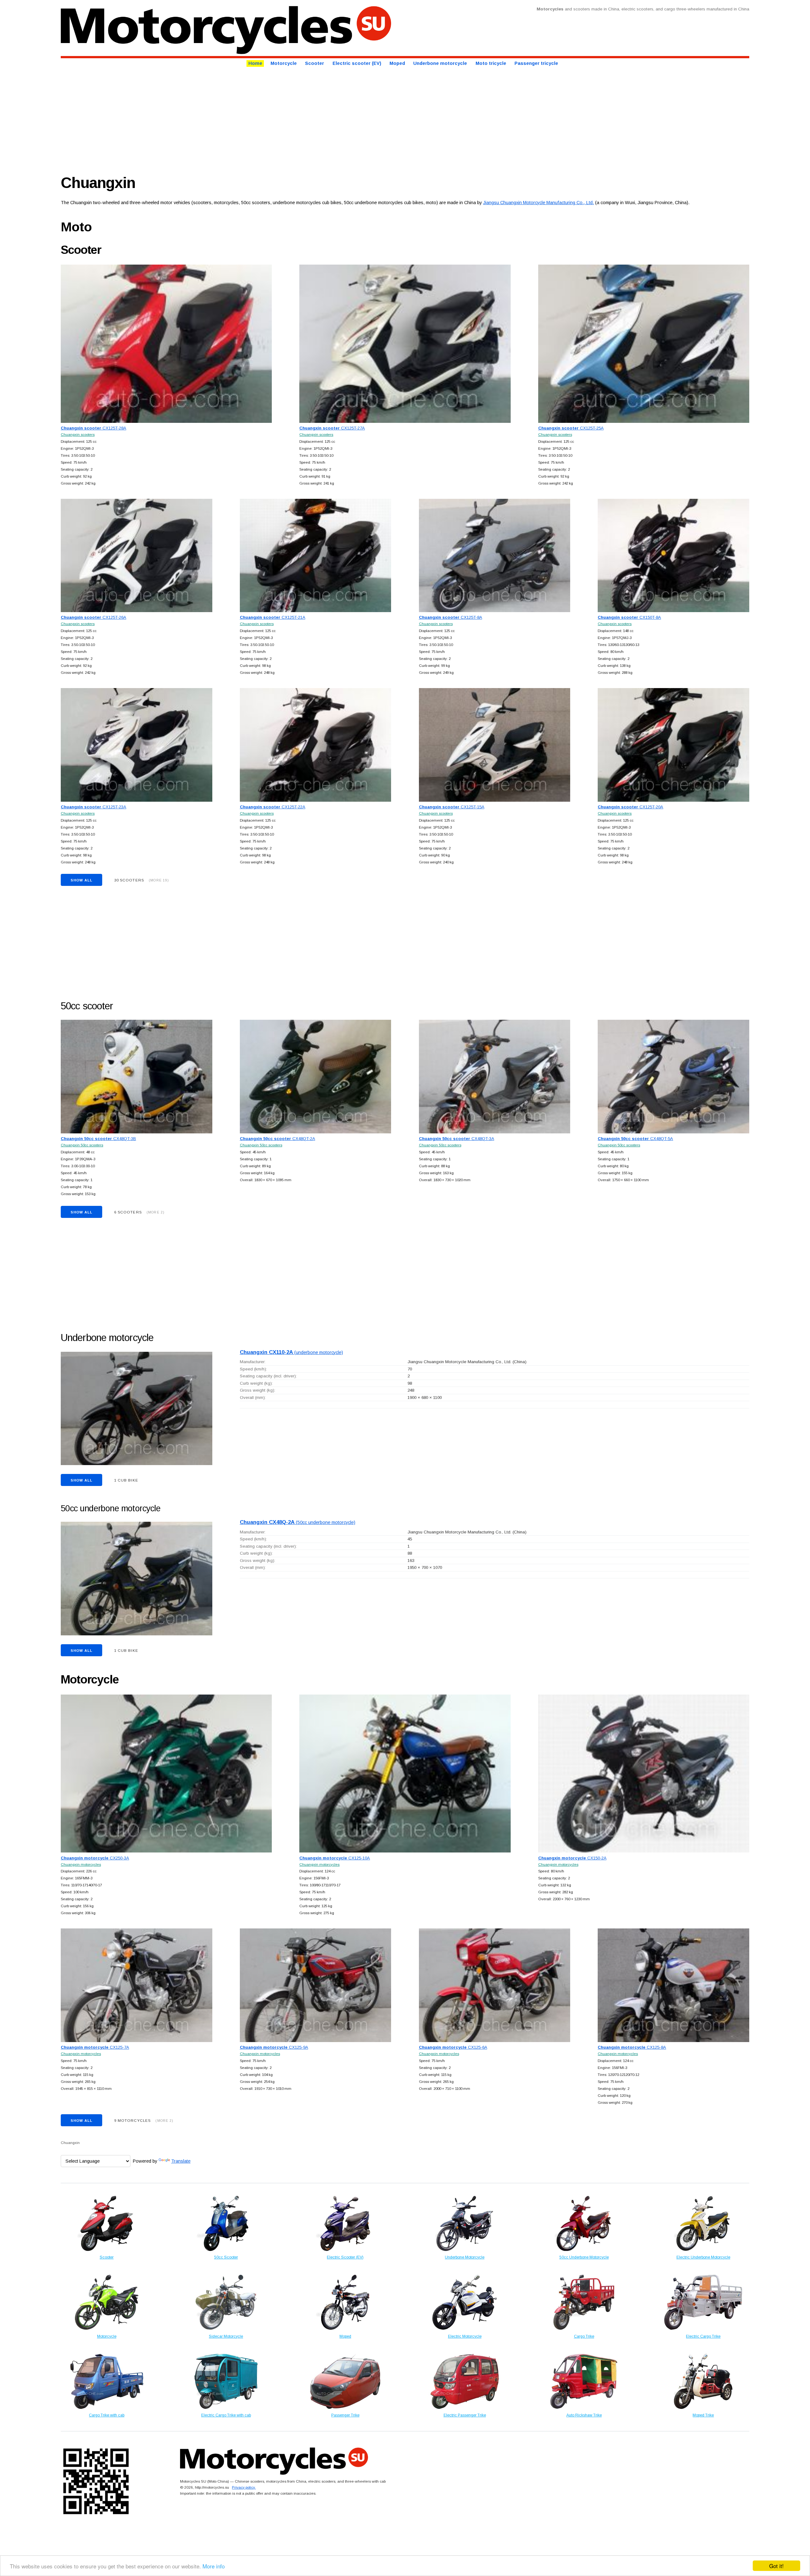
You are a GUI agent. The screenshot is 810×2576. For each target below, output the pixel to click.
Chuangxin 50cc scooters (82, 1145)
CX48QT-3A (457, 1139)
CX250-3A (95, 1858)
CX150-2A (572, 1858)
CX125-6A (453, 2047)
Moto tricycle (491, 64)
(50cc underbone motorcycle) (298, 1522)
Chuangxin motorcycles (81, 1864)
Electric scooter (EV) (357, 64)
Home (255, 64)
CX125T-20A (630, 807)
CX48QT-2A (277, 1139)
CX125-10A (335, 1858)
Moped (397, 64)
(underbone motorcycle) (291, 1352)
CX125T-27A (332, 428)
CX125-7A (95, 2047)
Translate (181, 2161)
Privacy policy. (244, 2487)
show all (81, 880)
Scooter (315, 64)
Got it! (776, 2566)
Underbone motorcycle (440, 64)
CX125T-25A (571, 428)
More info (214, 2566)
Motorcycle (284, 64)
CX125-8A (632, 2047)
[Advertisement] (251, 119)
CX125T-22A (273, 807)
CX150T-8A (629, 617)
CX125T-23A (93, 807)
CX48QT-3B (98, 1139)
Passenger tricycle (536, 64)
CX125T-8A (451, 617)
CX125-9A (274, 2047)
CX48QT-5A (635, 1139)
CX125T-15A (452, 807)
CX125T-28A (93, 428)
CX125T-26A (93, 617)
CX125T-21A (273, 617)
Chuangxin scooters (78, 434)
